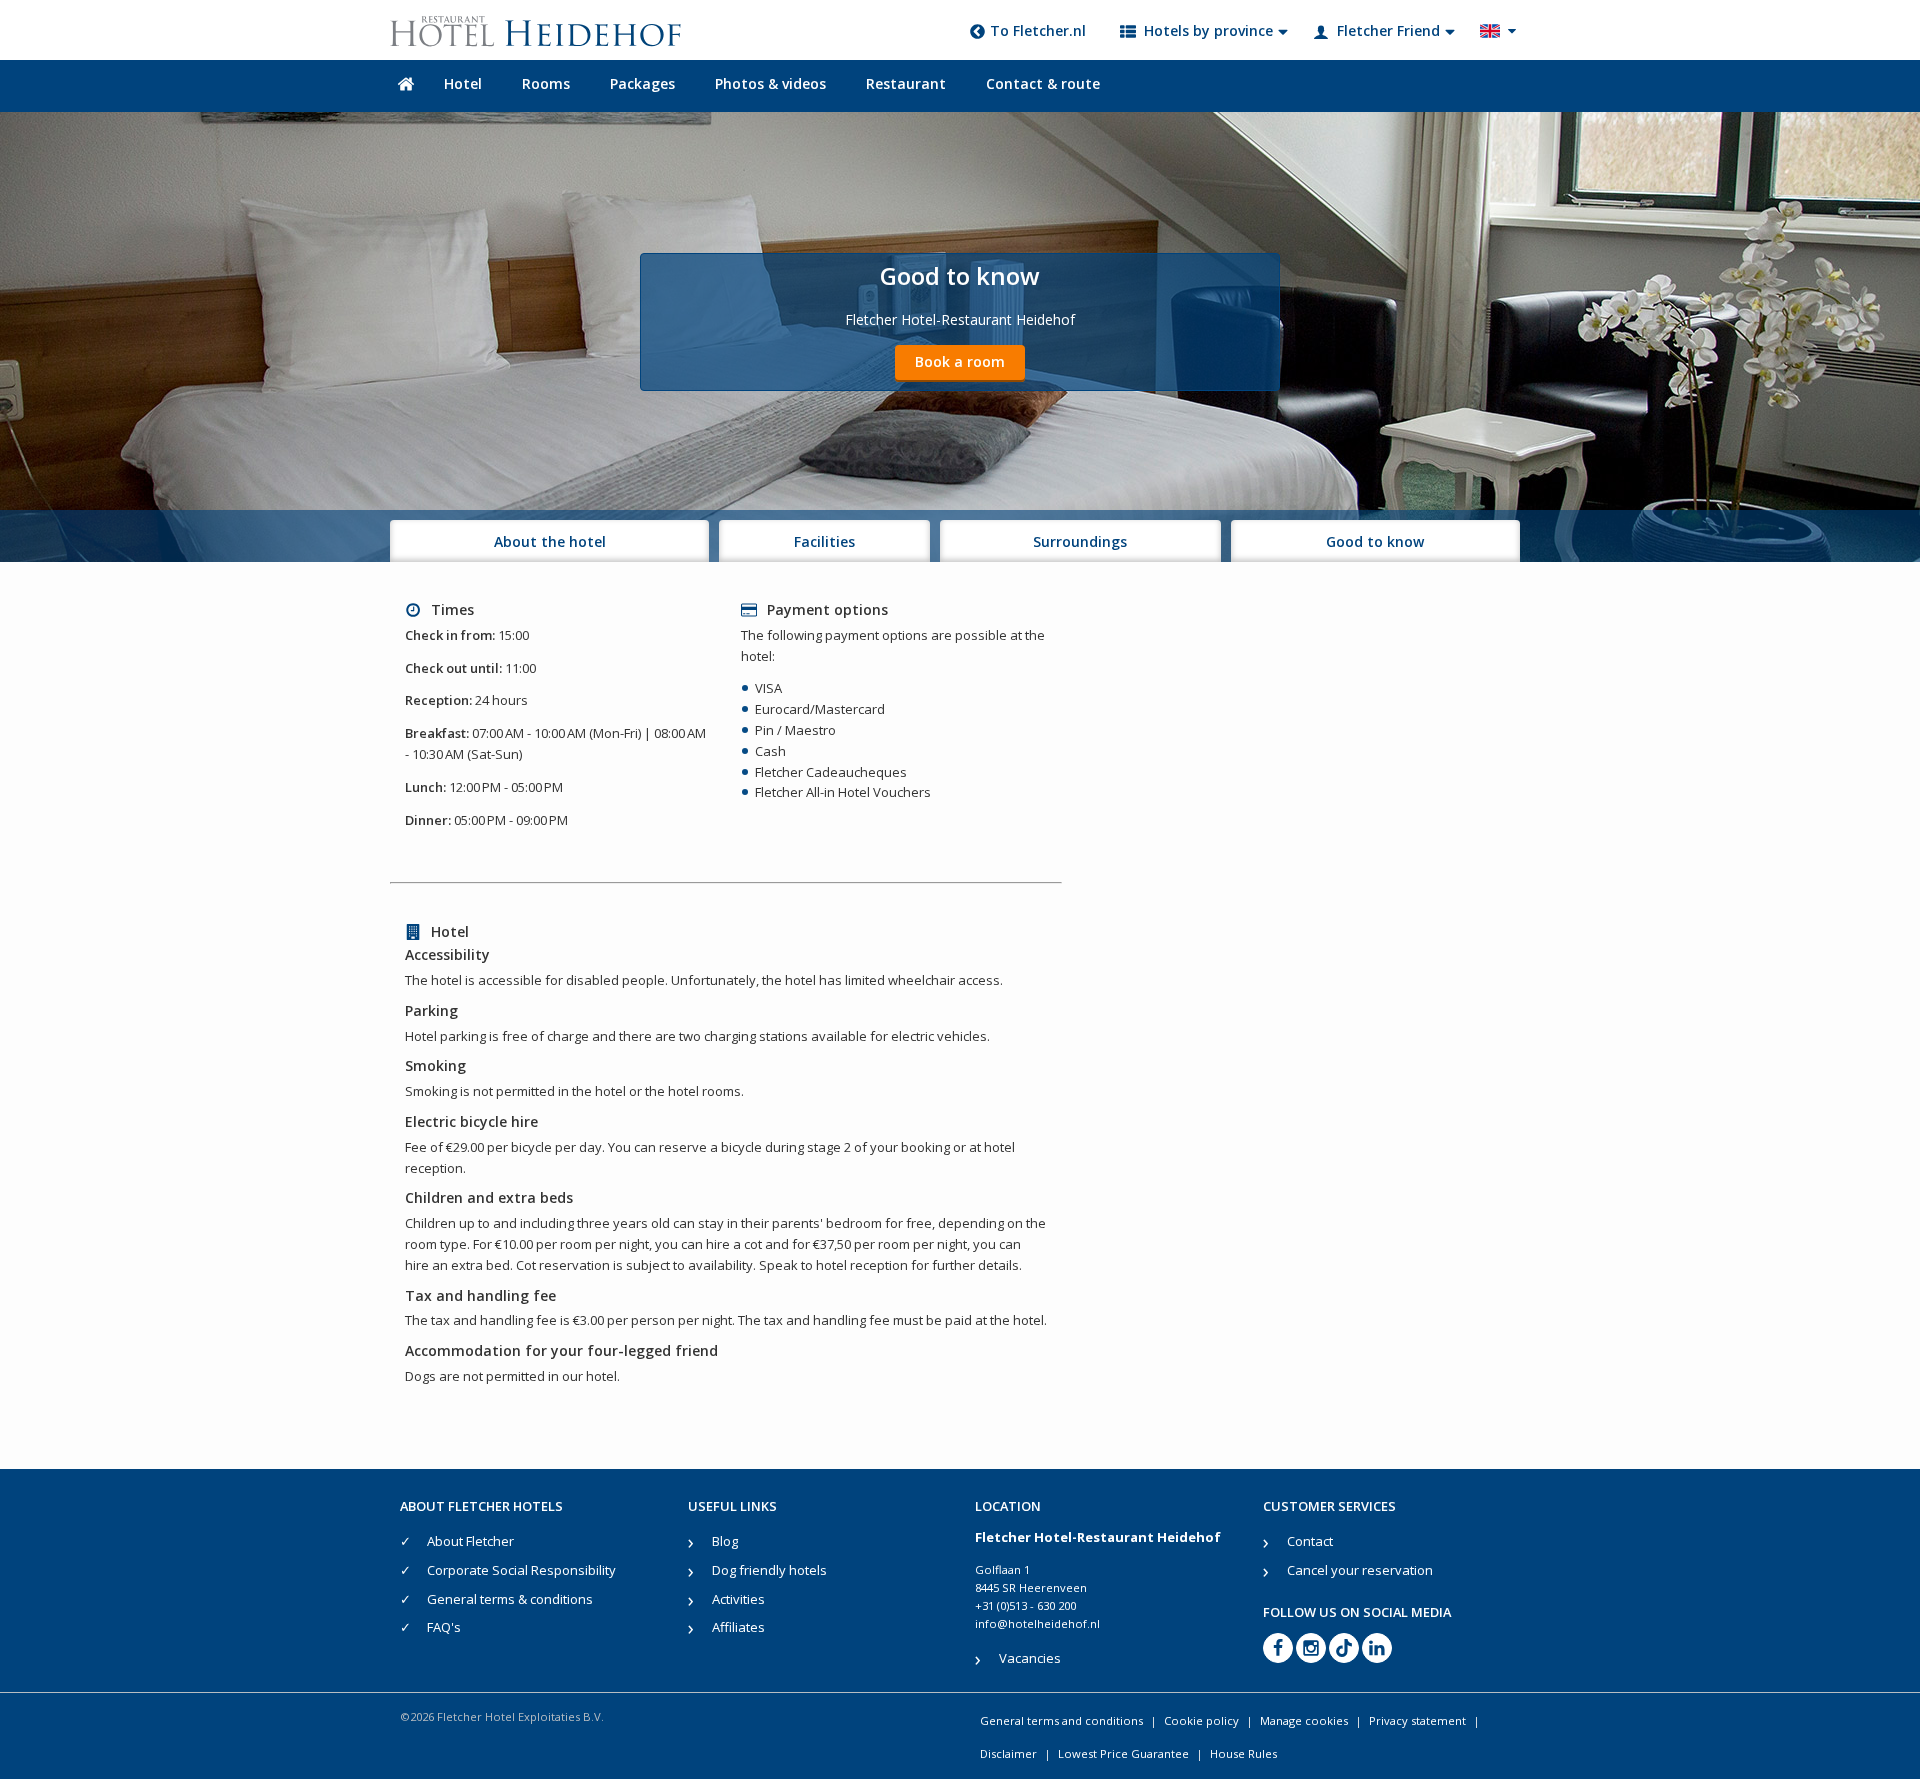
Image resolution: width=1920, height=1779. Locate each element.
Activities (738, 1599)
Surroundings (1080, 541)
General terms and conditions (1061, 1720)
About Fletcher (470, 1541)
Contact (1310, 1541)
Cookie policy (1201, 1720)
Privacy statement (1417, 1720)
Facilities (824, 541)
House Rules (1243, 1753)
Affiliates (738, 1627)
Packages (642, 83)
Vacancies (1030, 1658)
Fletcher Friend (1388, 30)
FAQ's (444, 1627)
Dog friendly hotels (769, 1570)
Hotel (463, 83)
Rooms (546, 83)
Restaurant (906, 83)
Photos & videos (770, 83)
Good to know (1375, 541)
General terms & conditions (510, 1599)
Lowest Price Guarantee (1123, 1753)
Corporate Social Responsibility (521, 1570)
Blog (725, 1541)
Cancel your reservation (1360, 1570)
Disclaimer (1008, 1753)
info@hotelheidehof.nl (1037, 1623)
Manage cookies (1304, 1720)
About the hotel (550, 541)
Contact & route (1043, 83)
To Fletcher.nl (1038, 30)
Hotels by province (1208, 30)
